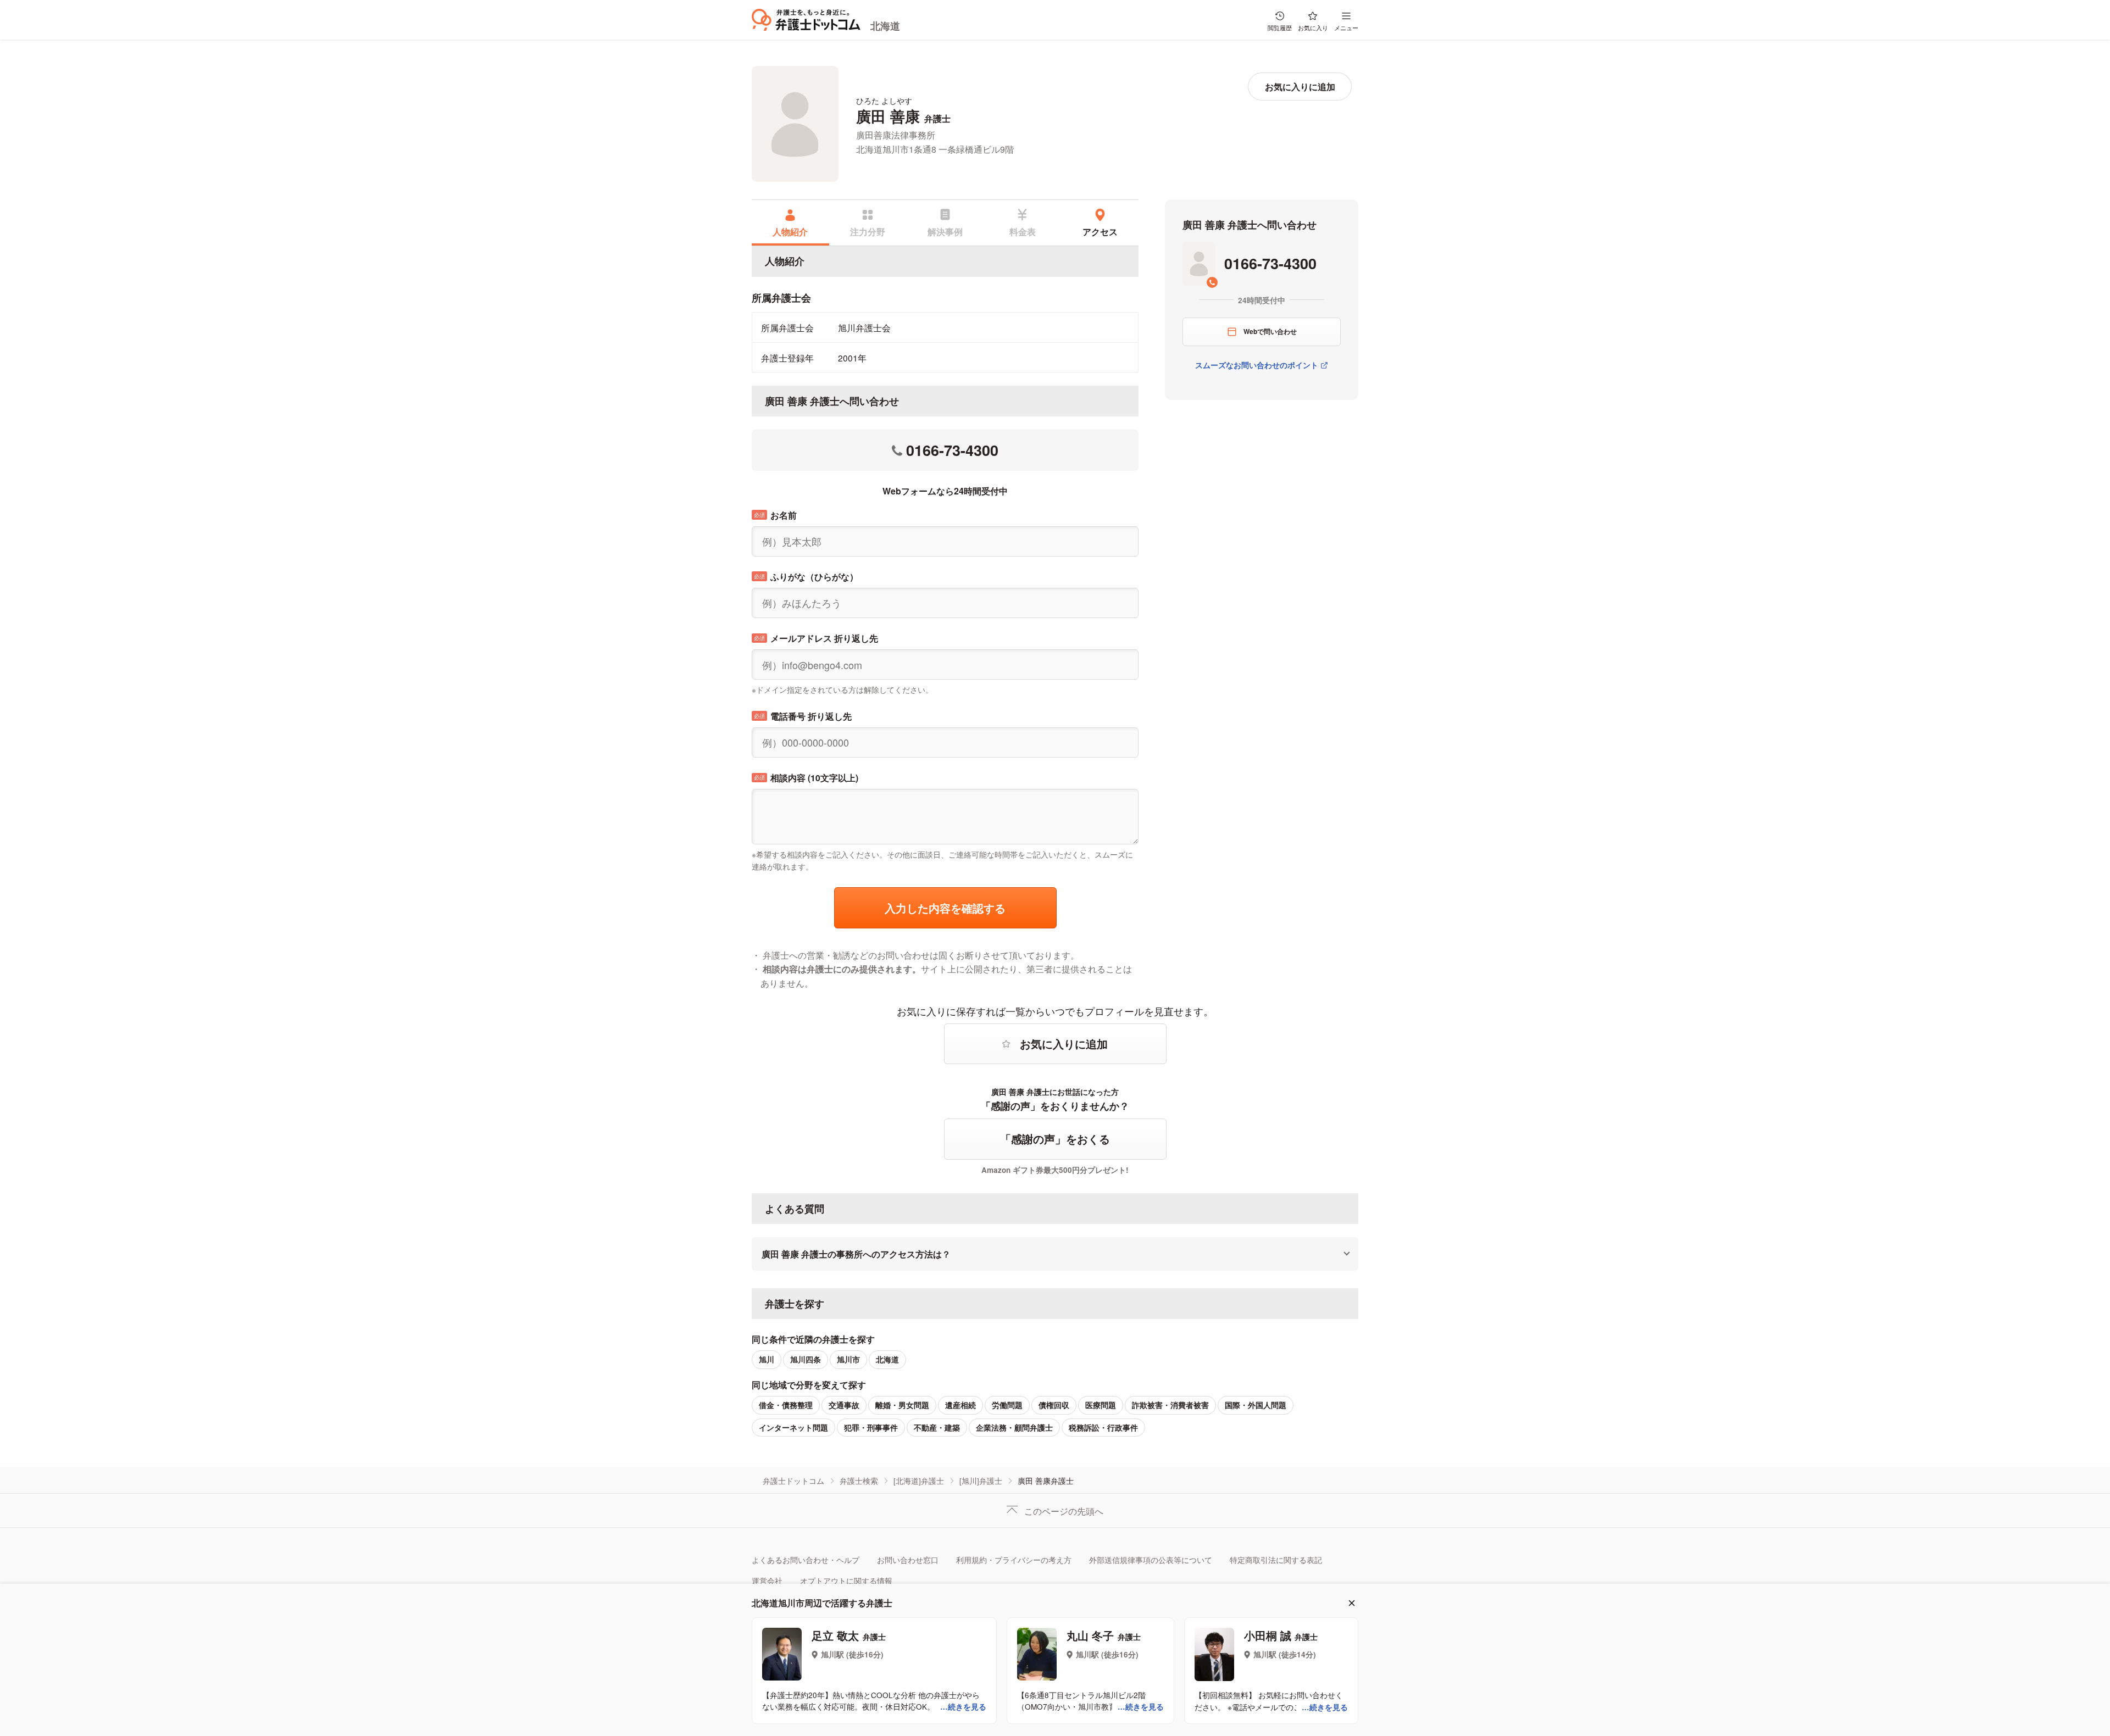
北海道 (885, 26)
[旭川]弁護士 (981, 1481)
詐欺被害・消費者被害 (1170, 1405)
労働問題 (1007, 1405)
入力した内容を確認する (945, 908)
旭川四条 (806, 1359)
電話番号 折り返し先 (803, 716)
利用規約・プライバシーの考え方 (1014, 1560)
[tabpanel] (945, 316)
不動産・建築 (937, 1428)
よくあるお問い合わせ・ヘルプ (806, 1560)
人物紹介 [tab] (790, 231)
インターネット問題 (793, 1428)
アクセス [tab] (1100, 231)
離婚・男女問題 (902, 1405)
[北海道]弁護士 (919, 1481)
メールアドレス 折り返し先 (816, 638)
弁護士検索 (859, 1481)
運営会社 (767, 1581)
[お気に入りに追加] (1300, 87)
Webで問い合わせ (1270, 331)
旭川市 (848, 1359)
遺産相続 (960, 1405)
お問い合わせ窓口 (908, 1560)
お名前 (775, 515)
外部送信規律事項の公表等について (1151, 1560)
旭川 (767, 1359)
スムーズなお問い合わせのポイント (1257, 365)
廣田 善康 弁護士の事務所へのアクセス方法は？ (856, 1254)
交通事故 (844, 1405)
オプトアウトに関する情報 (846, 1581)
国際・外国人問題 (1256, 1405)
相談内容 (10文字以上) (806, 778)
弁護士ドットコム (793, 1481)
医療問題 (1101, 1405)
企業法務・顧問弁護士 (1014, 1428)
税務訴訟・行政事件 (1103, 1428)
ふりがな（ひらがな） (806, 577)
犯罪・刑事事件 (871, 1428)
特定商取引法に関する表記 (1276, 1560)
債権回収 (1054, 1405)
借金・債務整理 (786, 1405)
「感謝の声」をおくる (1055, 1139)
